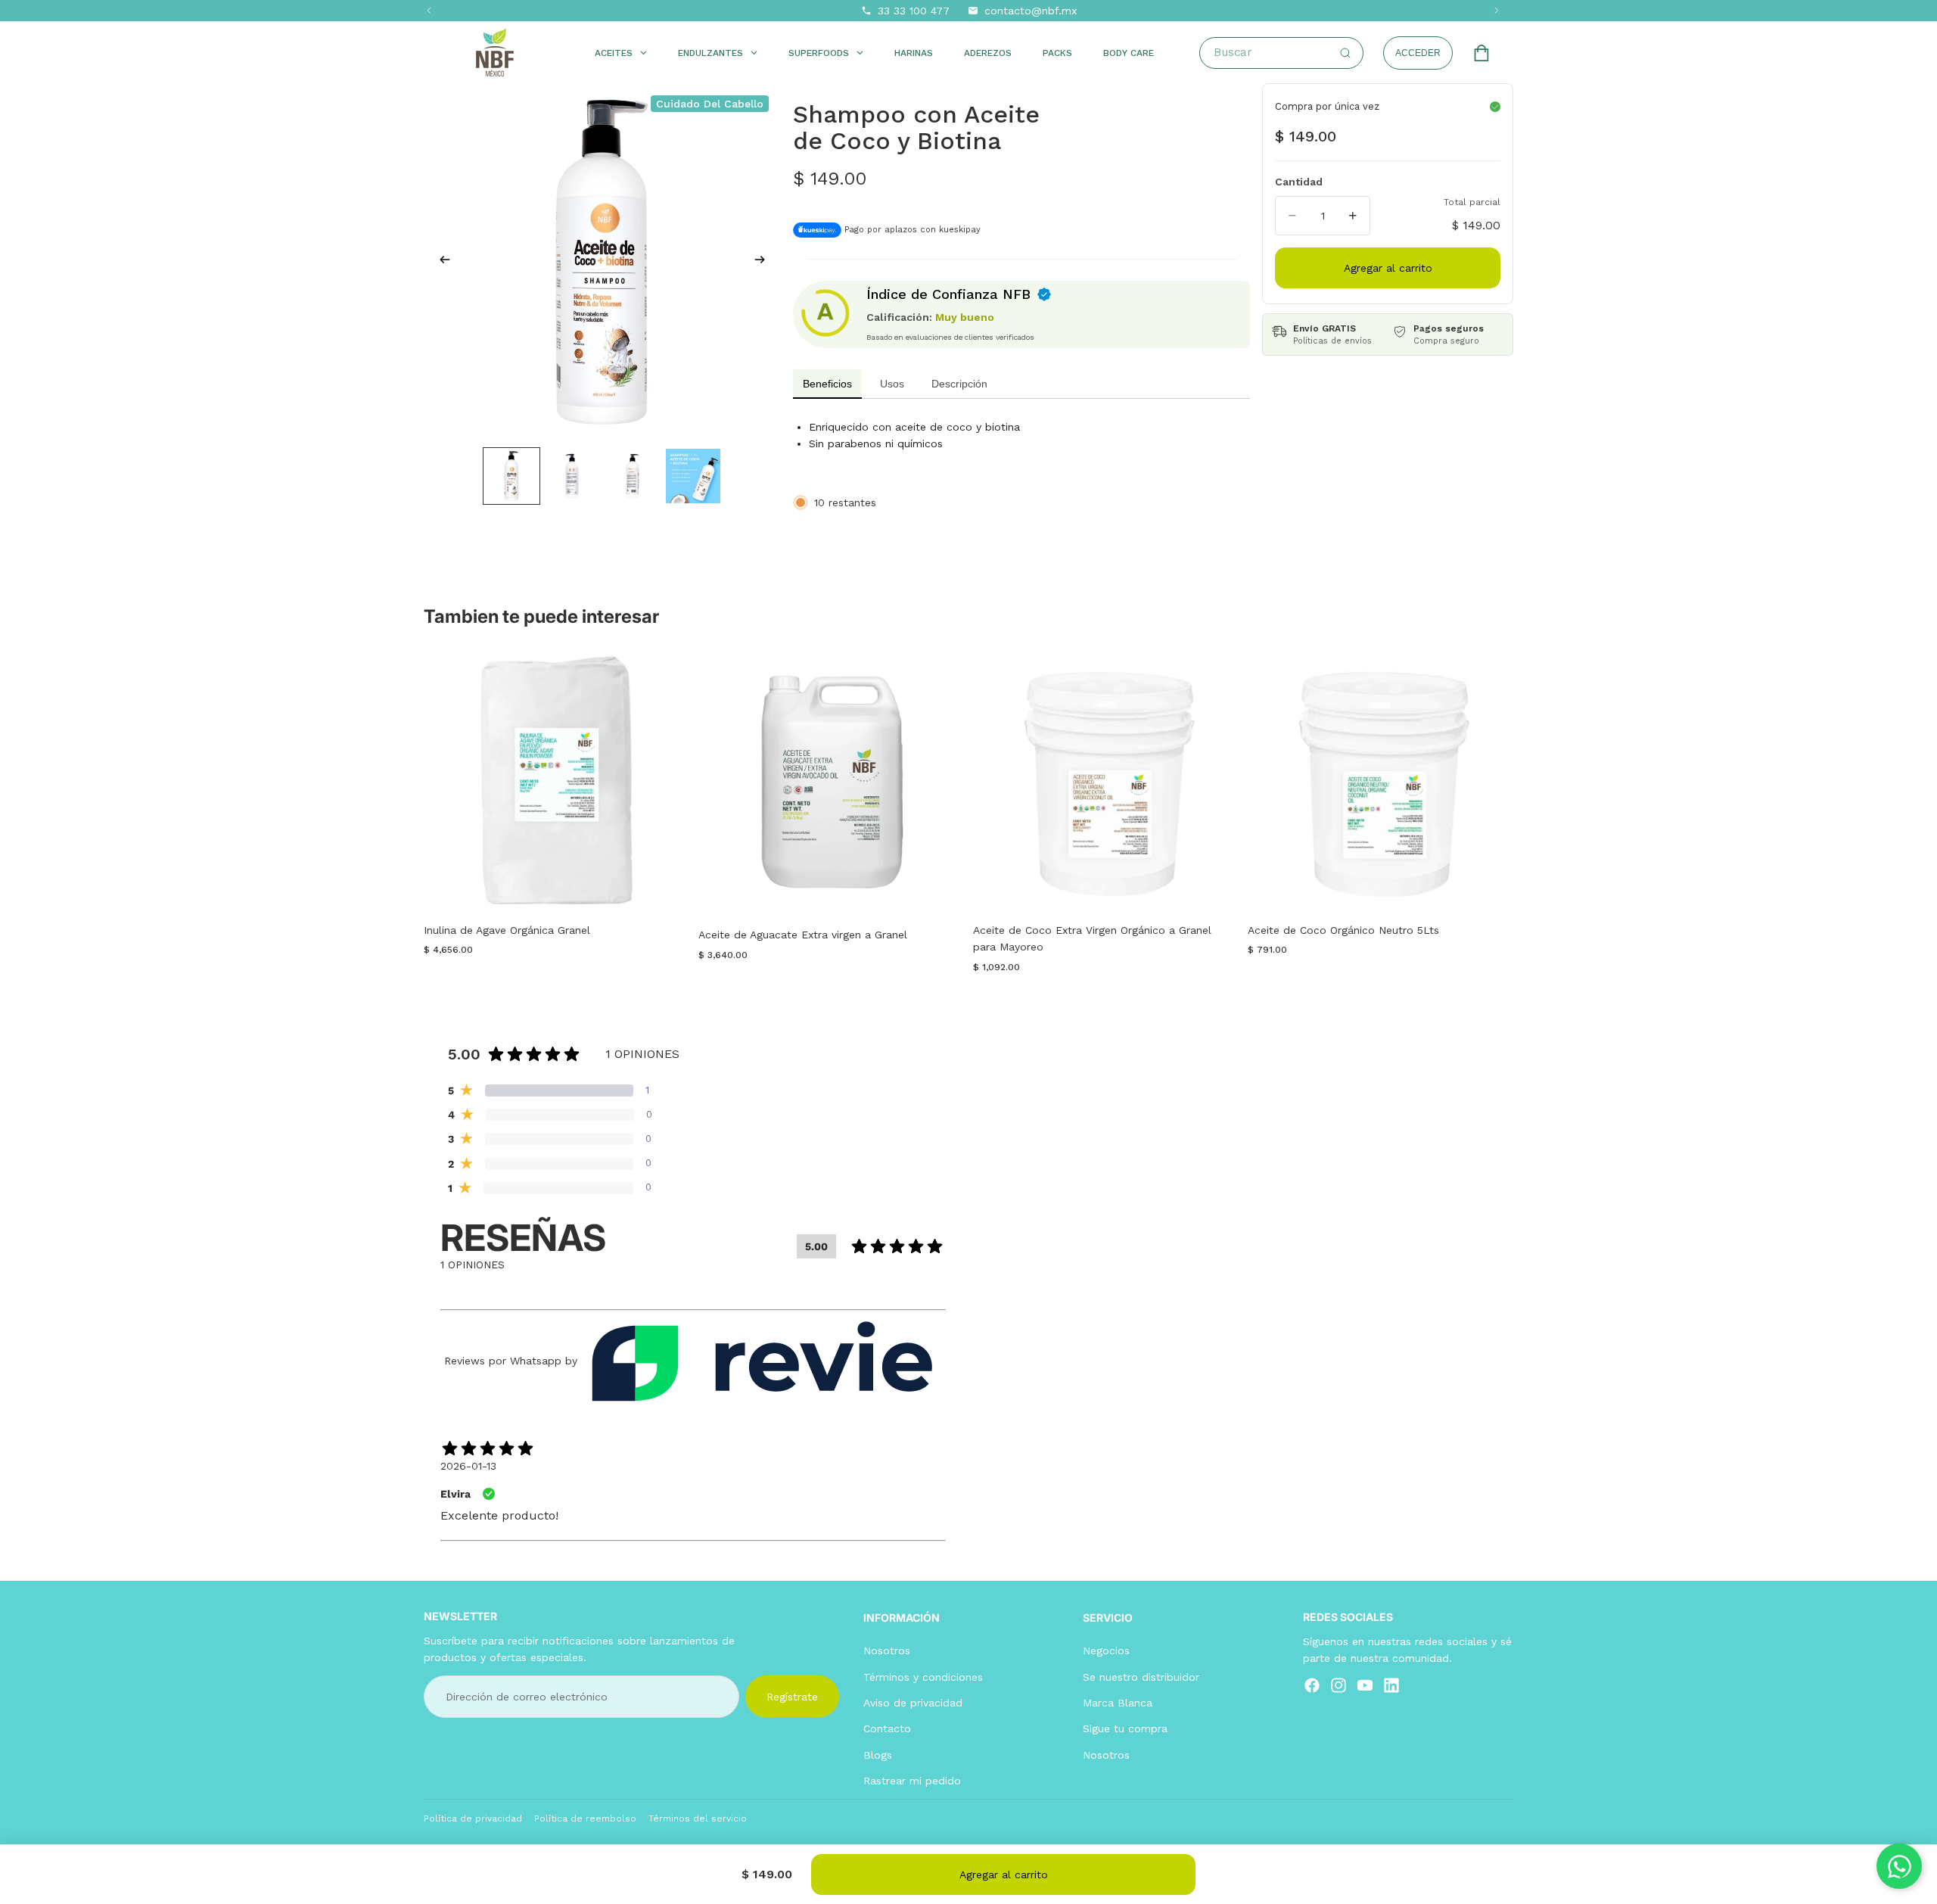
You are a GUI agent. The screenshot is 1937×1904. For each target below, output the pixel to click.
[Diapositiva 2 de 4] (572, 476)
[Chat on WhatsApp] (1899, 1866)
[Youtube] (1365, 1685)
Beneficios (827, 384)
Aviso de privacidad (913, 1703)
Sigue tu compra (1125, 1728)
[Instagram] (1338, 1685)
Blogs (878, 1755)
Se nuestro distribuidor (1141, 1677)
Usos (892, 384)
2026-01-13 (468, 1466)
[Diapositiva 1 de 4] (511, 476)
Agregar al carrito (1004, 1874)
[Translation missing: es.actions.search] (1345, 53)
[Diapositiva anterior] (440, 262)
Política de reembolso (585, 1818)
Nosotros (887, 1650)
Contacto (887, 1728)
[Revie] (762, 1361)
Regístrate (792, 1697)
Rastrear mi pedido (912, 1781)
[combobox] (1288, 53)
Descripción (959, 384)
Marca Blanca (1118, 1703)
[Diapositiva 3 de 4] (633, 476)
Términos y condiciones (923, 1677)
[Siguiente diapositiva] (764, 262)
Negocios (1106, 1650)
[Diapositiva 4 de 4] (693, 476)
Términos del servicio (698, 1818)
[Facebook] (1312, 1685)
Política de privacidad (473, 1818)
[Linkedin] (1391, 1685)
